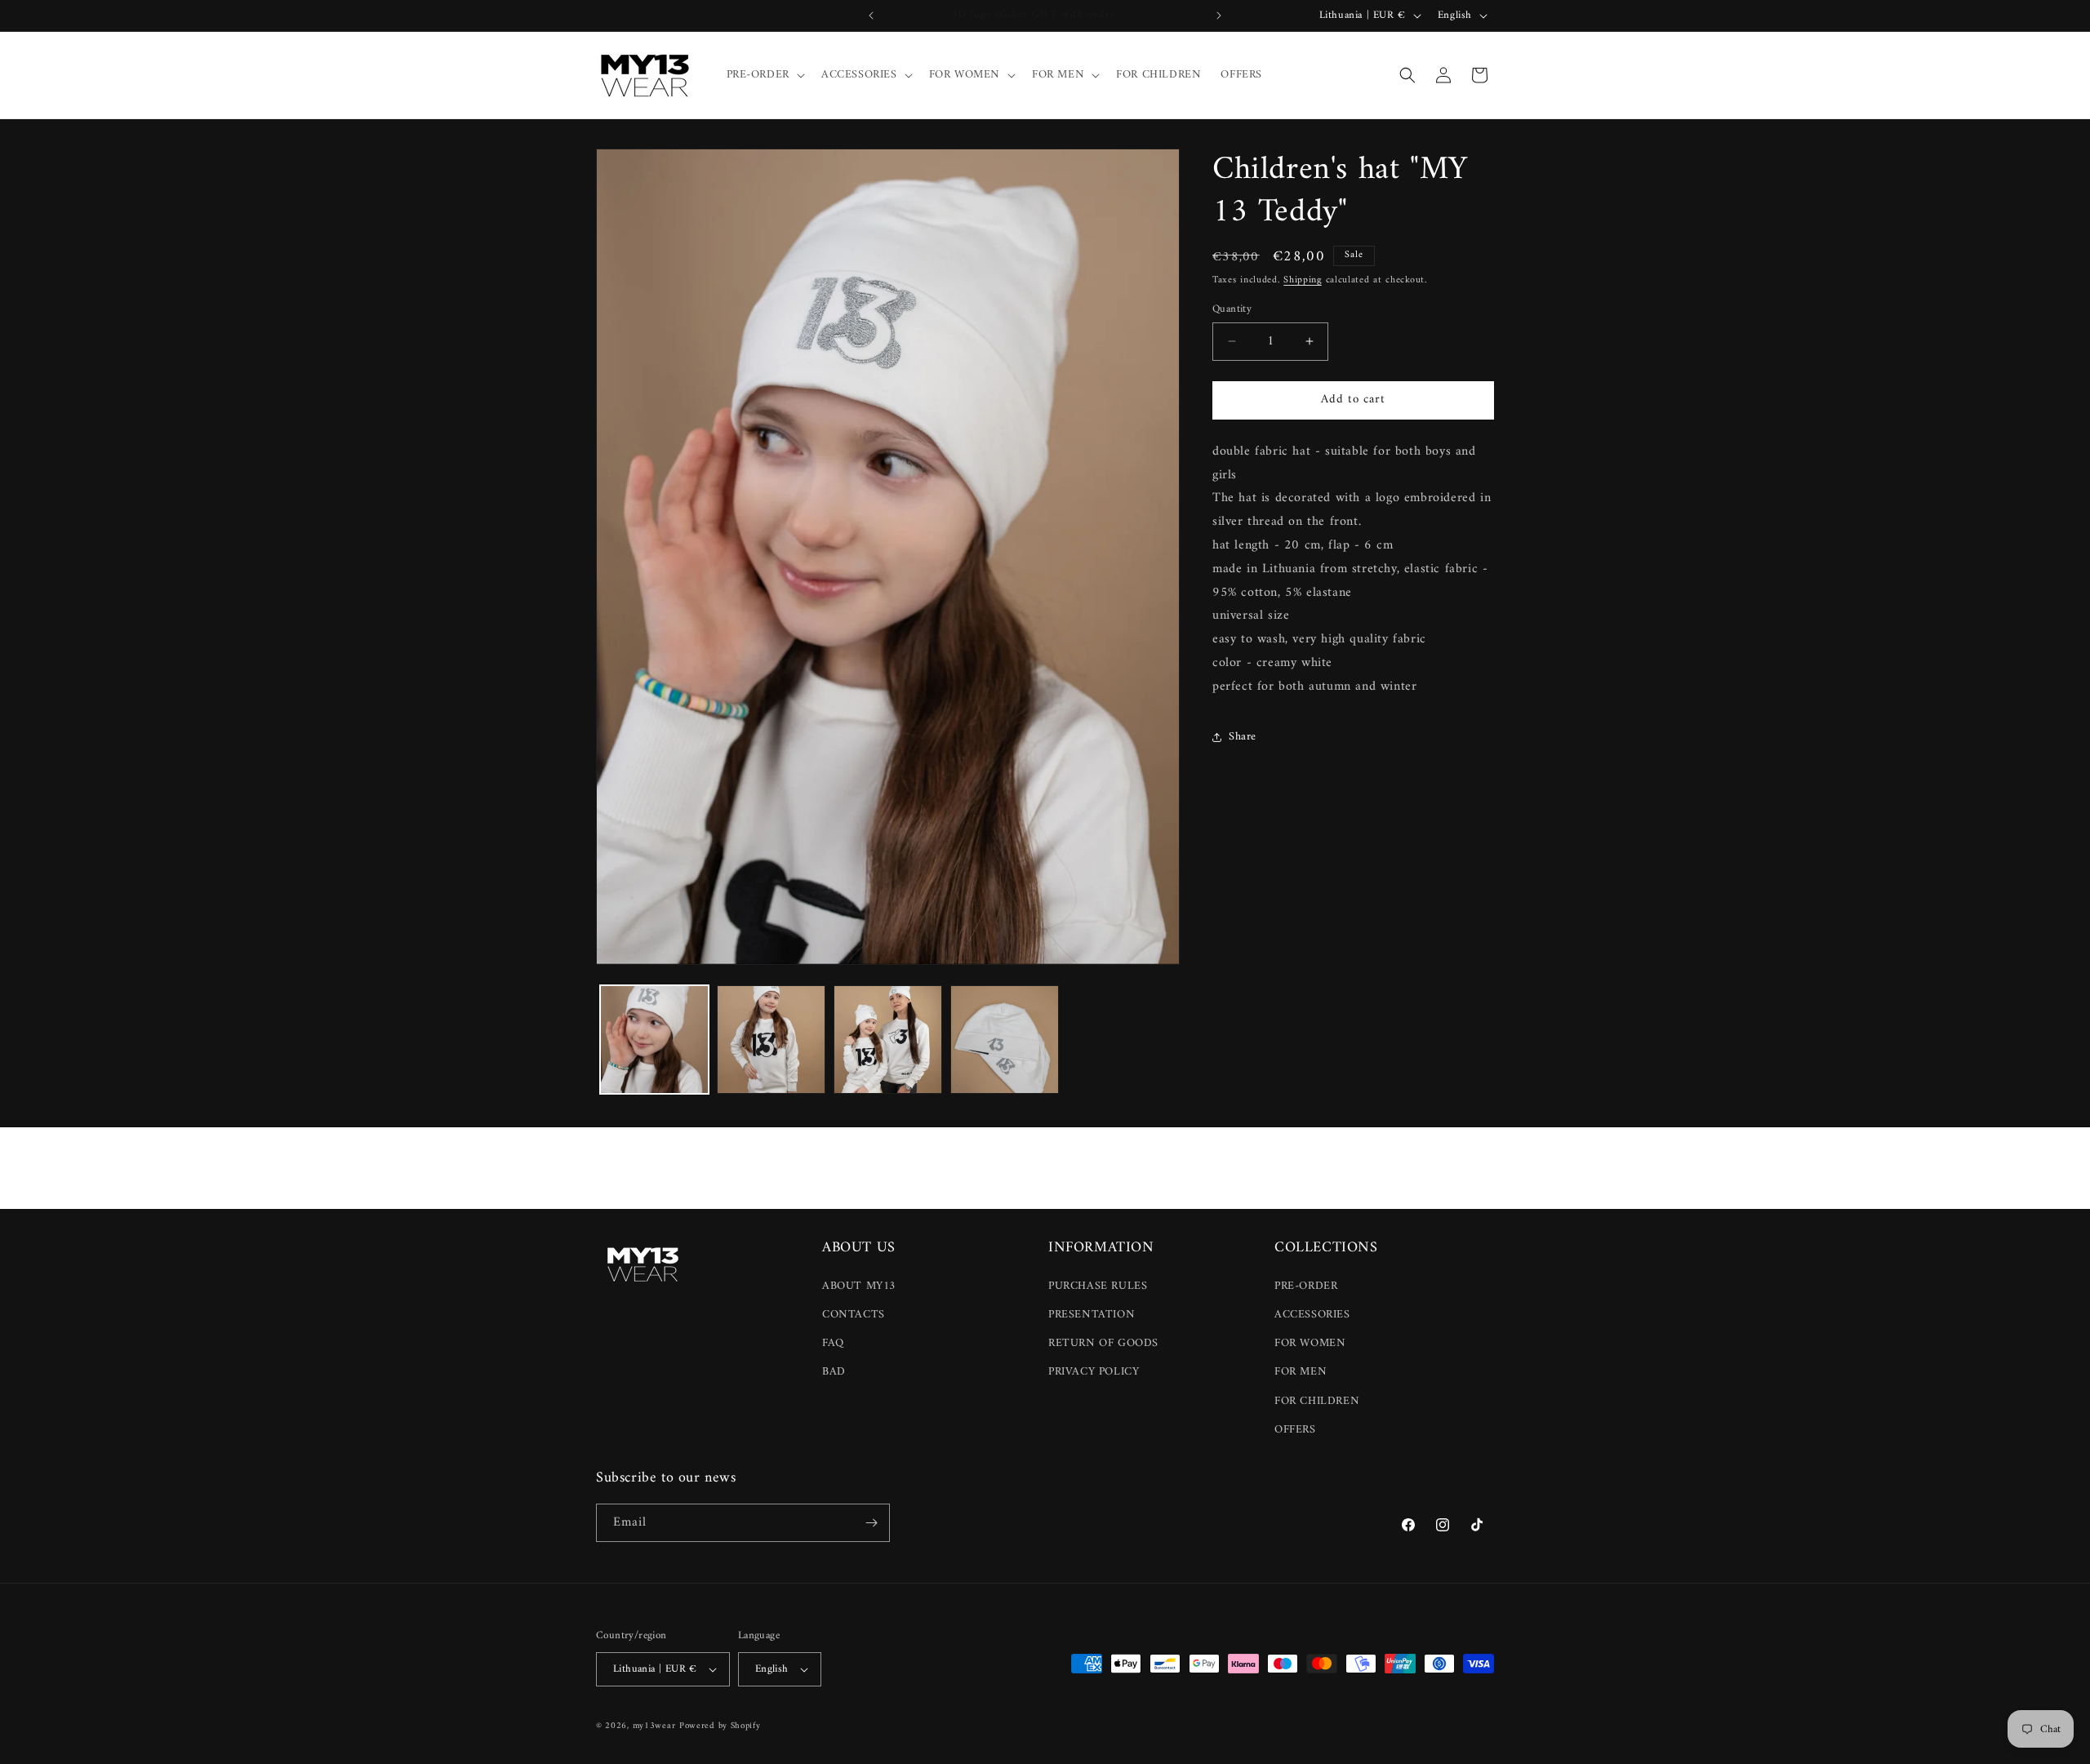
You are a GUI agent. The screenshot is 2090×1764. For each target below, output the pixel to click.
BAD (834, 1372)
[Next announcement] (1219, 16)
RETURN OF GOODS (1103, 1343)
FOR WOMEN (1310, 1343)
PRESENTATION (1092, 1315)
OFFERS (1295, 1430)
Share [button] (1243, 737)
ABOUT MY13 (859, 1286)
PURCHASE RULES (1098, 1286)
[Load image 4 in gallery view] (1005, 1040)
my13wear (654, 1726)
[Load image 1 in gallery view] (654, 1040)
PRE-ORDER (1306, 1286)
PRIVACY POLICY (1094, 1372)
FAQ (833, 1343)
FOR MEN (1301, 1372)
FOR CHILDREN (1317, 1401)
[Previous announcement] (871, 16)
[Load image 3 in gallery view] (888, 1040)
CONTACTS (854, 1315)
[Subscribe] (871, 1523)
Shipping (1303, 280)
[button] (764, 75)
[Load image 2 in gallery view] (771, 1040)
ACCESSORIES (1312, 1315)
